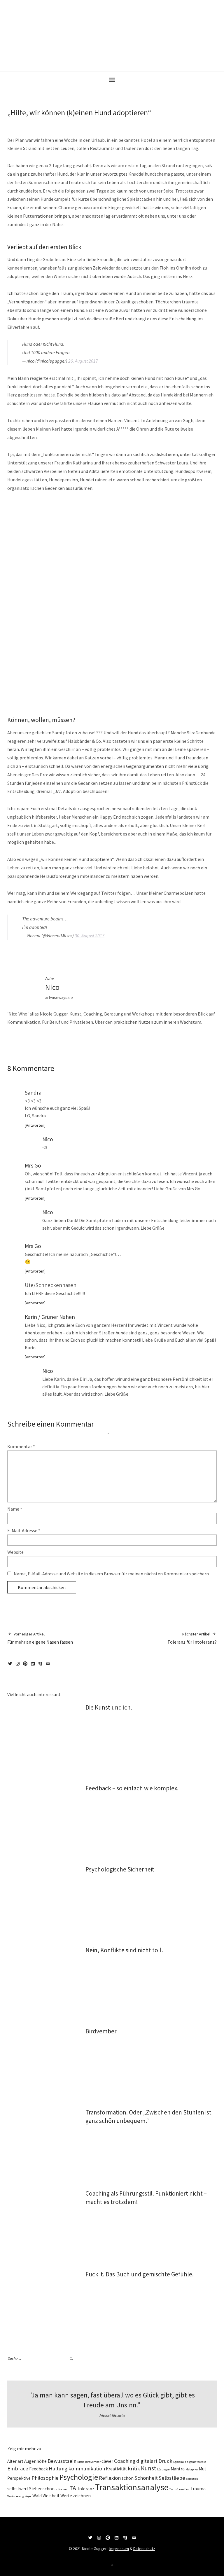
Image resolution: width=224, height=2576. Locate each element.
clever (107, 2461)
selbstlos (192, 2479)
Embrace (18, 2468)
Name (15, 1509)
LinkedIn (34, 1666)
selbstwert (18, 2489)
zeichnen (82, 2496)
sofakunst (62, 2489)
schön (128, 2478)
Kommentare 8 (47, 122)
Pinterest (26, 1666)
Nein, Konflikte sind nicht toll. (124, 1950)
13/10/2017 (83, 1317)
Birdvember (101, 2031)
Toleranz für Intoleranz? (192, 1638)
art (20, 2461)
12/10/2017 (50, 1093)
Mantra (178, 2469)
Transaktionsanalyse (132, 2487)
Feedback (38, 2469)
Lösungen (163, 2469)
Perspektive (19, 2478)
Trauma (198, 2489)
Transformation (180, 2489)
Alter (12, 2461)
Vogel (28, 2496)
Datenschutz (144, 2549)
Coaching (125, 2461)
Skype (41, 1666)
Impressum (119, 2549)
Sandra (33, 1093)
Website (15, 1552)
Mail (49, 1666)
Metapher (192, 2469)
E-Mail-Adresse (24, 1530)
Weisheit (51, 2496)
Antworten (35, 1125)
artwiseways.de (59, 997)
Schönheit (146, 2478)
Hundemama (99, 954)
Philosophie (45, 2478)
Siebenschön (42, 2489)
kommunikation (87, 2468)
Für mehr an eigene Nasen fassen (40, 1638)
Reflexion (110, 2478)
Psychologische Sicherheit (120, 1869)
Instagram (19, 1666)
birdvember (93, 2462)
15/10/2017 (61, 1139)
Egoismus (180, 2462)
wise (37, 954)
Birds (81, 2462)
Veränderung (16, 2496)
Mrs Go (33, 1165)
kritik (134, 2468)
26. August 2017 (83, 361)
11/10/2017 (14, 122)
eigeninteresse (197, 2462)
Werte (66, 2496)
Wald (37, 2496)
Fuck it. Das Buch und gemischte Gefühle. (140, 2274)
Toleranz (86, 2489)
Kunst (149, 2468)
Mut (203, 2469)
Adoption (74, 954)
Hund (86, 954)
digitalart (147, 2461)
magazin (27, 954)
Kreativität (116, 2469)
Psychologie (79, 2477)
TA (73, 2488)
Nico (32, 122)
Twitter (11, 1666)
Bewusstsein (62, 2461)
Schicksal (116, 954)
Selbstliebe (172, 2478)
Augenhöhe (35, 2461)
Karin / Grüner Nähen (50, 1317)
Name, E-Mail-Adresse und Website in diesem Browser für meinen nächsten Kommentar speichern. (112, 1574)
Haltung (58, 2468)
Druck (165, 2461)
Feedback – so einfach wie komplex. (132, 1788)
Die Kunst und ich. (109, 1707)
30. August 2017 (90, 936)
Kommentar (21, 1446)
